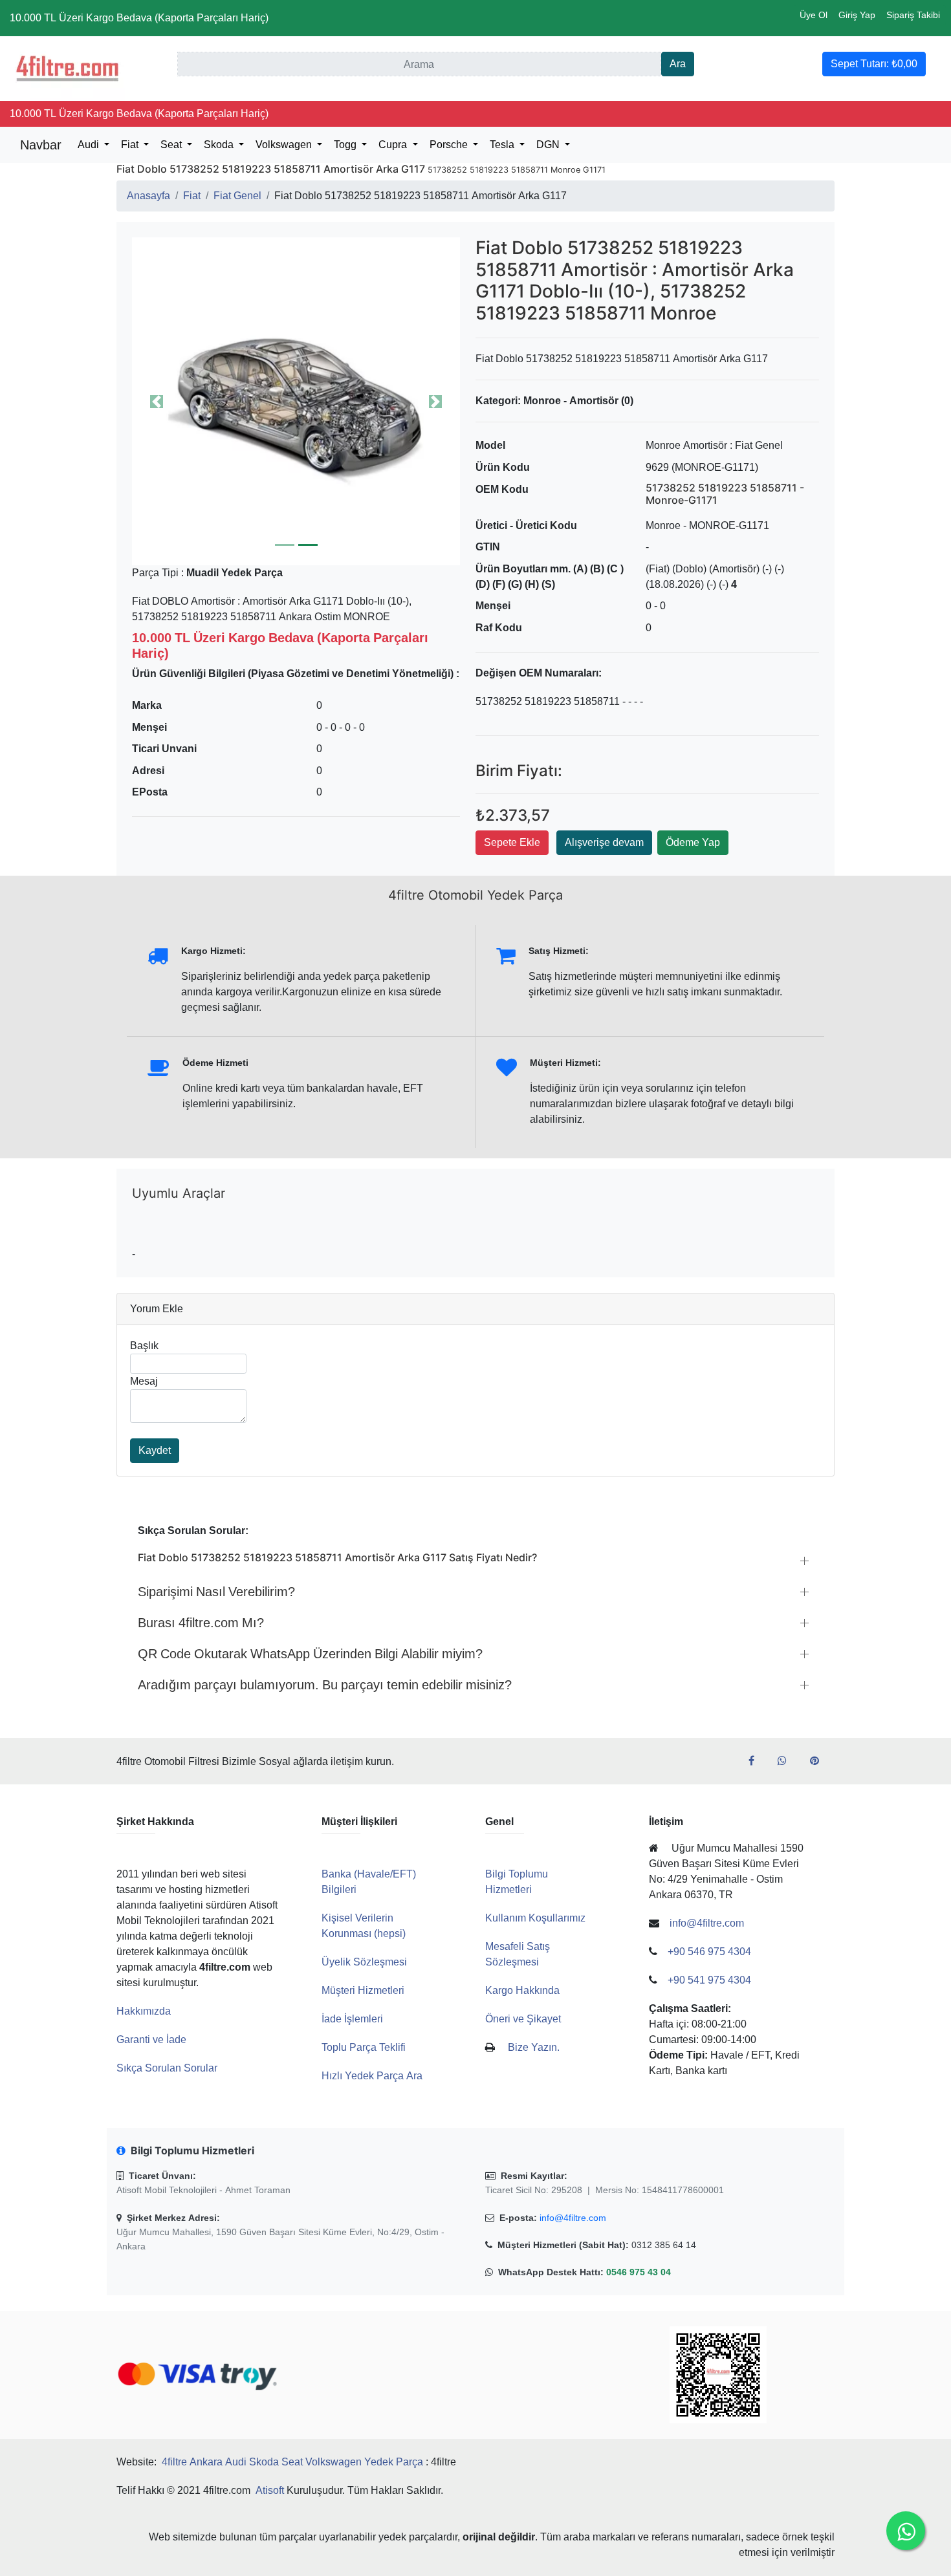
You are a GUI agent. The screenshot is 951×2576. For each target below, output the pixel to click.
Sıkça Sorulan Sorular (167, 2068)
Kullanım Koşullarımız (535, 1918)
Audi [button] (90, 145)
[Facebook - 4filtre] (757, 1761)
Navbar (41, 145)
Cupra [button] (394, 145)
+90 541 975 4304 (709, 1980)
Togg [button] (346, 145)
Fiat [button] (131, 145)
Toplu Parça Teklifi (364, 2047)
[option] (296, 401)
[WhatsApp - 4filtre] (787, 1761)
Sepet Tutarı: (874, 64)
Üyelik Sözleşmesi (364, 1962)
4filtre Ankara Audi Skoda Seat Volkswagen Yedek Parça (292, 2462)
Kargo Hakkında (522, 1990)
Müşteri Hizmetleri (363, 1990)
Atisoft (270, 2490)
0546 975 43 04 (639, 2272)
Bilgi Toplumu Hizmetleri (517, 1882)
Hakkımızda (144, 2011)
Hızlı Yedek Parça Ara (372, 2076)
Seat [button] (172, 145)
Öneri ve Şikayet (523, 2019)
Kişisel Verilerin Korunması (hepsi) (364, 1926)
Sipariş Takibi (913, 15)
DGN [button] (549, 145)
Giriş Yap (857, 15)
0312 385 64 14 (664, 2245)
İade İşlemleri (352, 2019)
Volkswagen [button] (285, 145)
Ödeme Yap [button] (693, 842)
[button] (296, 401)
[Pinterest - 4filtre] (820, 1761)
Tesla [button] (503, 145)
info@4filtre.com (573, 2218)
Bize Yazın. (534, 2047)
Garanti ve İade (151, 2040)
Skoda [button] (220, 145)
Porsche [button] (450, 145)
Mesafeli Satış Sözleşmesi (518, 1954)
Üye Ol (814, 15)
